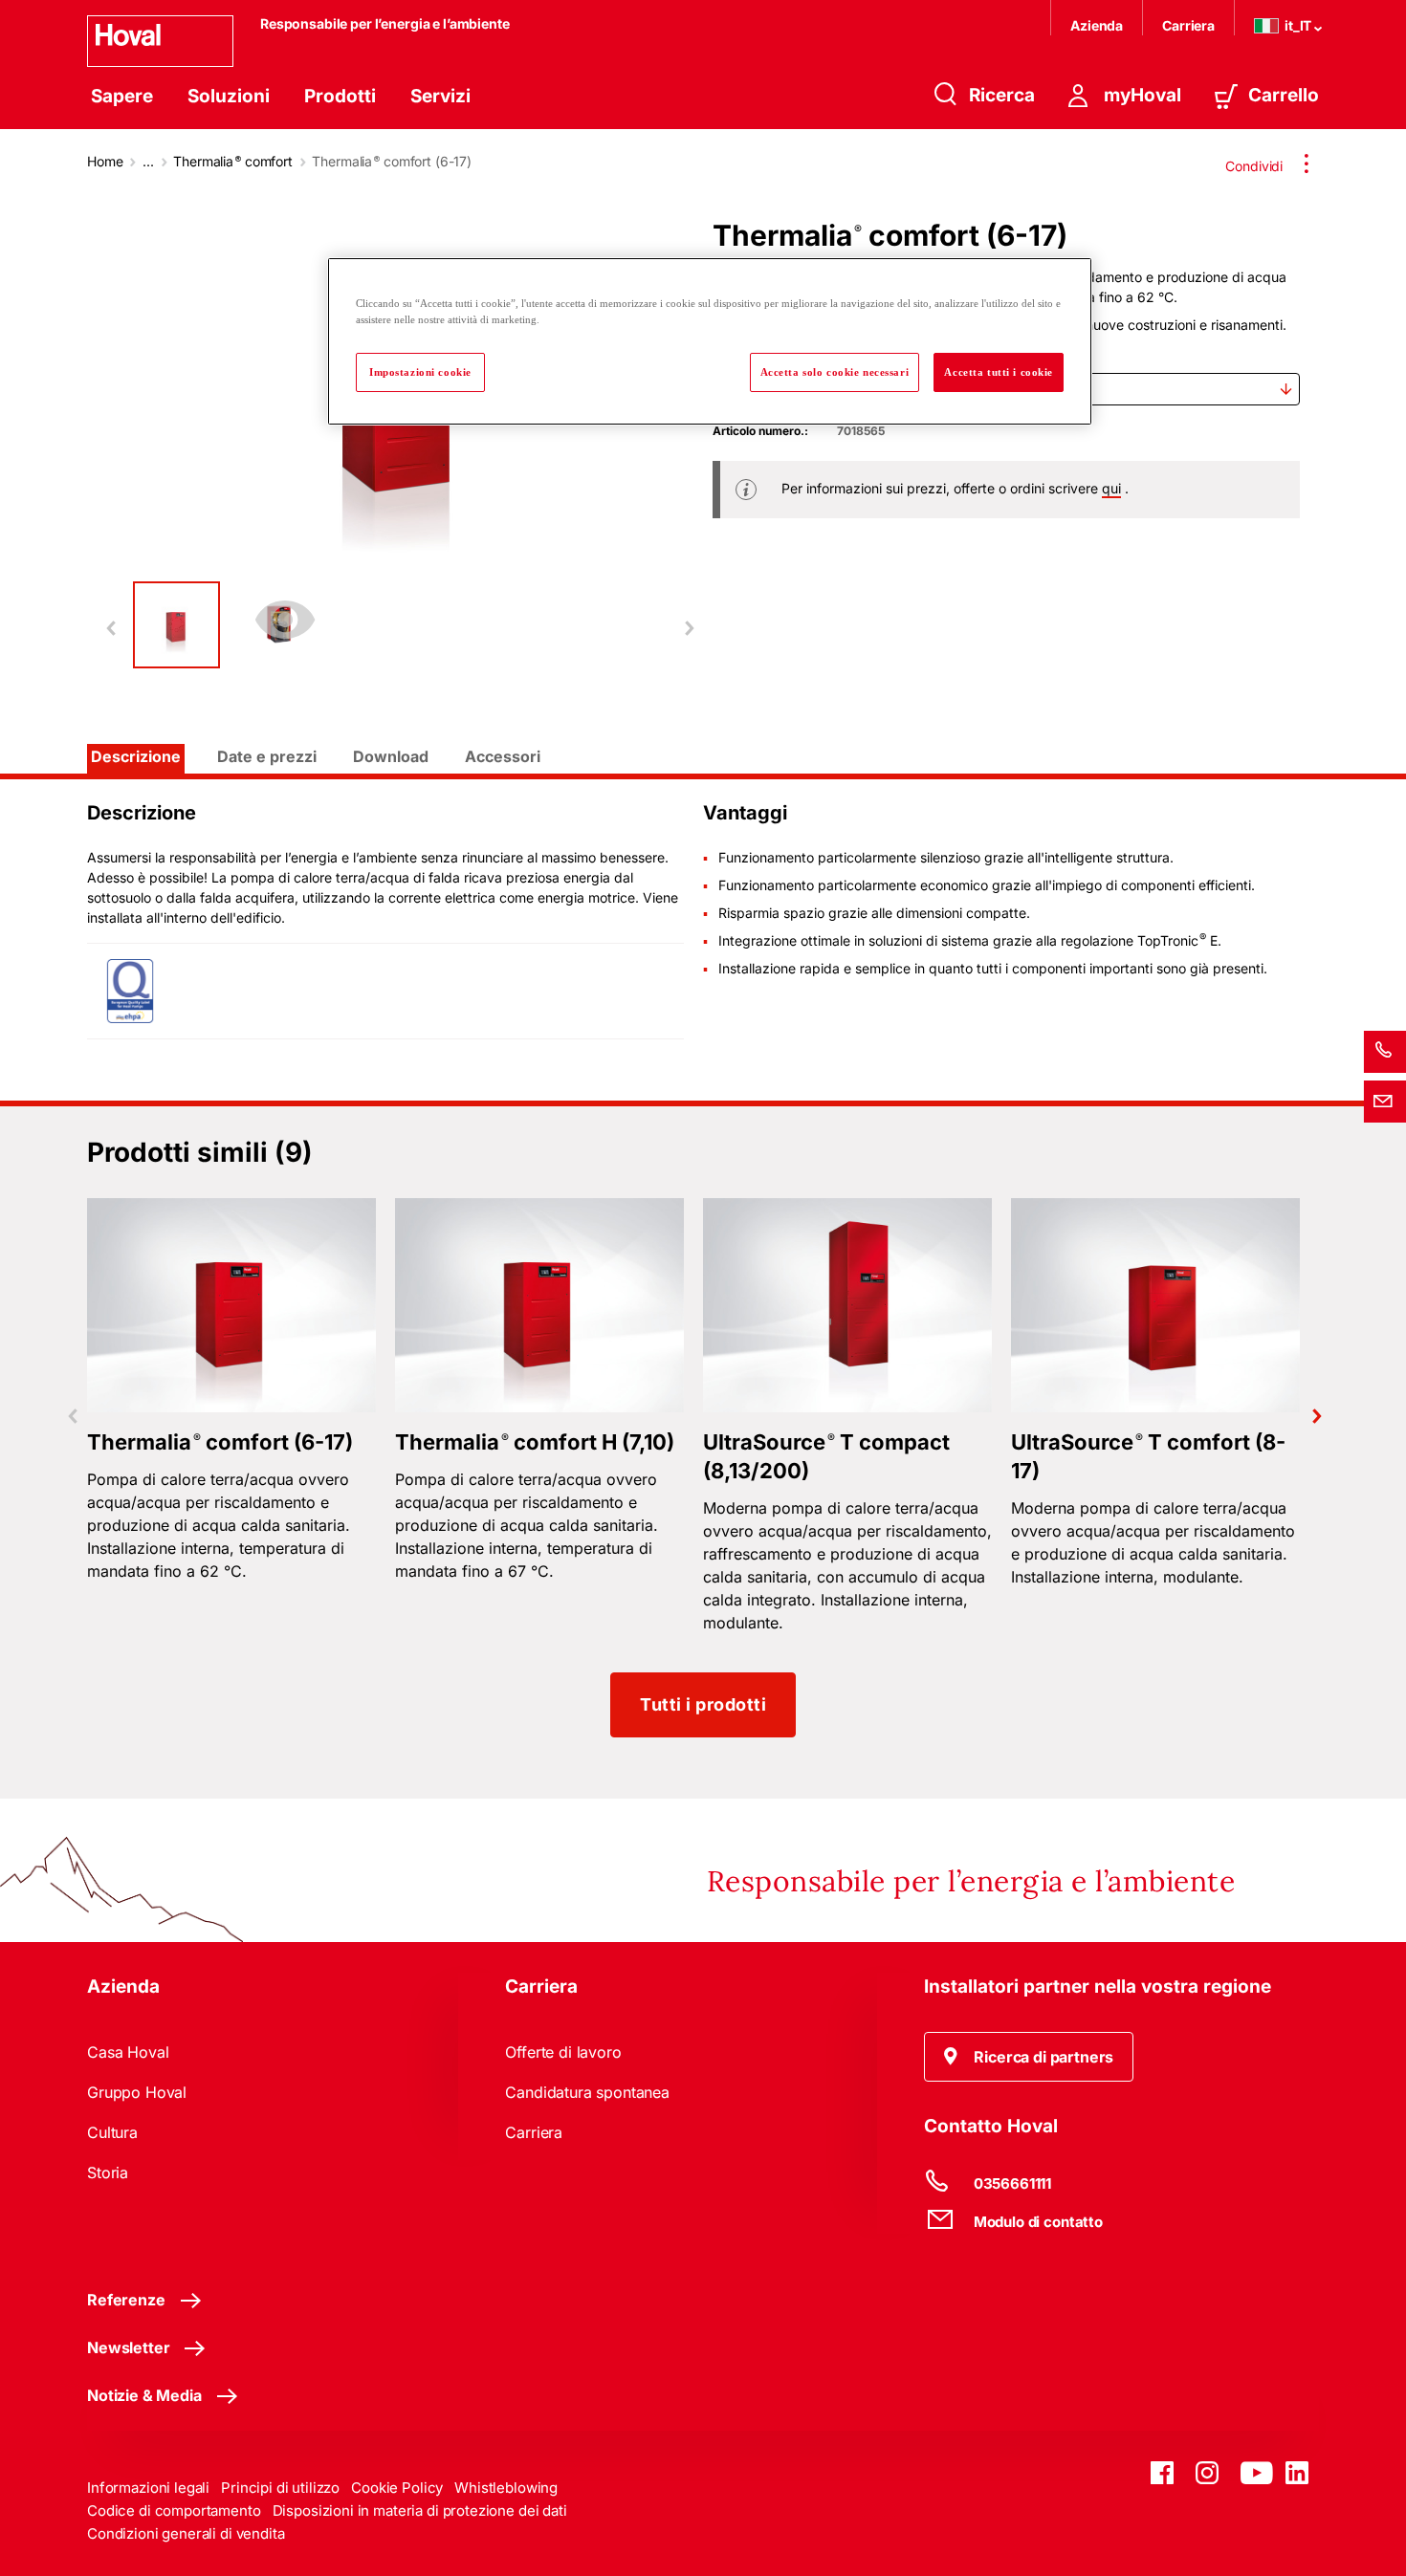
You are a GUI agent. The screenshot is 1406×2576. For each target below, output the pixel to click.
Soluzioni (229, 96)
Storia (108, 2172)
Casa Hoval (128, 2052)
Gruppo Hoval (137, 2092)
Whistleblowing (506, 2488)
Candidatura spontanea (587, 2092)
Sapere (122, 96)
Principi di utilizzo (280, 2488)
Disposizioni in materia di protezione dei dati (420, 2511)
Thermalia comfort (233, 161)
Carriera (1188, 25)
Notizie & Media (144, 2395)
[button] (1029, 2057)
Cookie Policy (397, 2488)
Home (105, 161)
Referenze (126, 2300)
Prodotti (340, 96)
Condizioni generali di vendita (186, 2533)
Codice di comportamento (174, 2511)
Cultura (112, 2132)
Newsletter (128, 2347)
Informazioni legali (148, 2488)
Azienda (1097, 25)
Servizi (440, 96)
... (148, 161)
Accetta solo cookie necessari (835, 372)
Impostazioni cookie (420, 372)
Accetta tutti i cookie (999, 372)
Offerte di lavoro (563, 2052)
